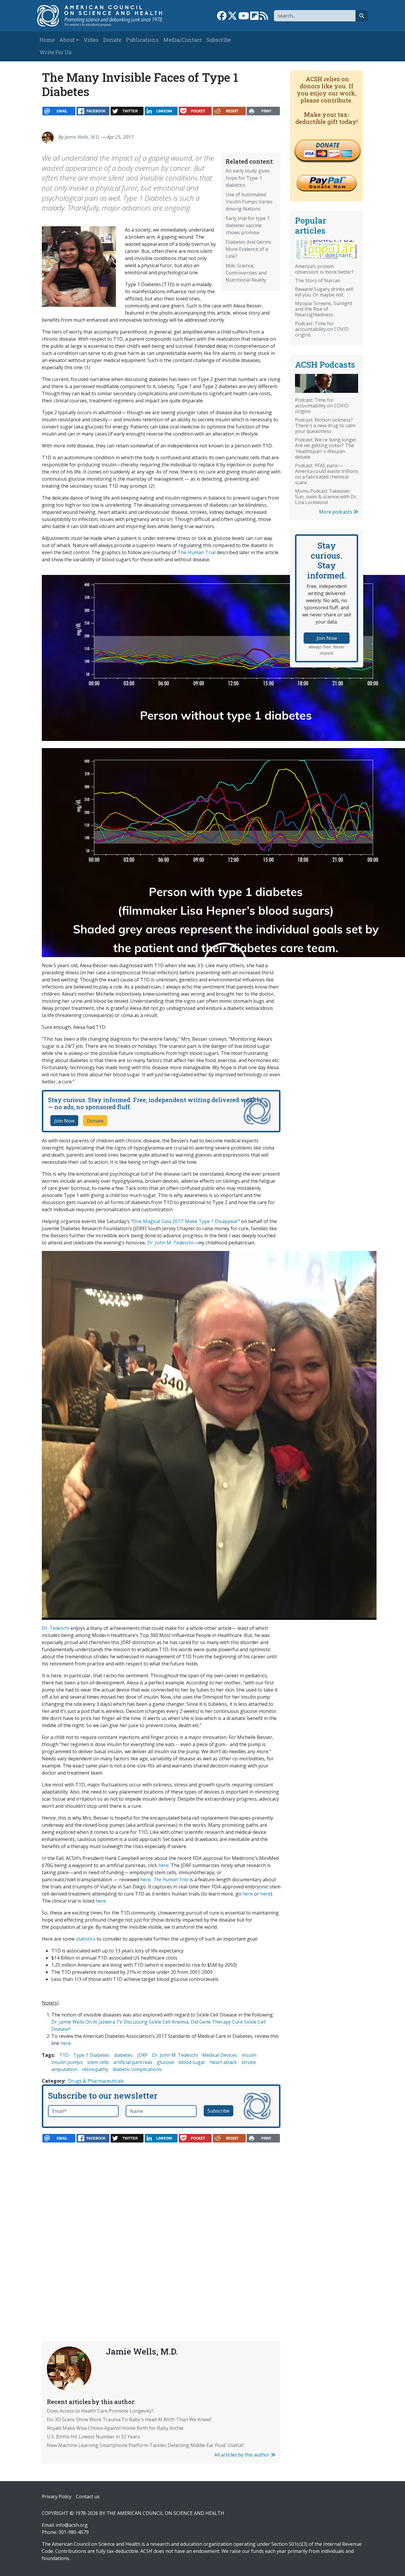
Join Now (64, 1121)
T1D (64, 2055)
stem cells (98, 2062)
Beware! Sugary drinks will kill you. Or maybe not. (324, 292)
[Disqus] (161, 2229)
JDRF (142, 2055)
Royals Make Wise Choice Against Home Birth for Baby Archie (115, 2428)
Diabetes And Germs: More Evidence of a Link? (249, 249)
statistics (86, 1939)
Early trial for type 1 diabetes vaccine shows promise (248, 225)
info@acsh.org (72, 2525)
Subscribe (219, 40)
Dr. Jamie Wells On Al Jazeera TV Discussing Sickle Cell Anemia (120, 2022)
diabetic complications (137, 2069)
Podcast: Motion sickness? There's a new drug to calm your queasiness (325, 425)
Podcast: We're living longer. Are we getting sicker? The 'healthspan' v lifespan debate (326, 448)
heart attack (223, 2062)
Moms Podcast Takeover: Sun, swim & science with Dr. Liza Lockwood (326, 497)
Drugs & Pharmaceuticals (96, 2081)
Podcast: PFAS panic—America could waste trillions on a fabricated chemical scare (327, 474)
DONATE (328, 145)
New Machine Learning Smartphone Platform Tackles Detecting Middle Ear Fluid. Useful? (145, 2445)
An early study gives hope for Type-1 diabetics (248, 178)
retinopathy (95, 2069)
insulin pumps (67, 2062)
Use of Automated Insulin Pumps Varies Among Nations (249, 202)
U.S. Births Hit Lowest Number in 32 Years (93, 2437)
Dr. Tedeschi (56, 1628)
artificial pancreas (133, 2062)
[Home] (104, 16)
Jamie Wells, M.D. (82, 137)
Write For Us (55, 52)
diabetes (123, 2055)
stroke (249, 2062)
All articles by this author (243, 2455)
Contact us (88, 2497)
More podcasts (336, 512)
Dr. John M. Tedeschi (170, 1243)
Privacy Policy (57, 2497)
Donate (112, 40)
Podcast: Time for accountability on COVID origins (322, 329)
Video (91, 40)
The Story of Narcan (318, 280)
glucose (165, 2062)
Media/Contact (182, 40)
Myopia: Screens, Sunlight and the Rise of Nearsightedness (324, 309)
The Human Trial (197, 552)
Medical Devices (220, 2055)
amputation (64, 2069)
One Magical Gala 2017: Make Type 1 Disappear (185, 1221)
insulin (249, 2055)
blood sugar (192, 2062)
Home (47, 40)
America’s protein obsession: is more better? (324, 269)
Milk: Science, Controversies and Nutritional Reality (246, 273)
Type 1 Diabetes (91, 2055)
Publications (142, 40)
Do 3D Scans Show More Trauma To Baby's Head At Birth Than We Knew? (129, 2419)
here (164, 1865)
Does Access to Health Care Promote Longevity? (100, 2411)
